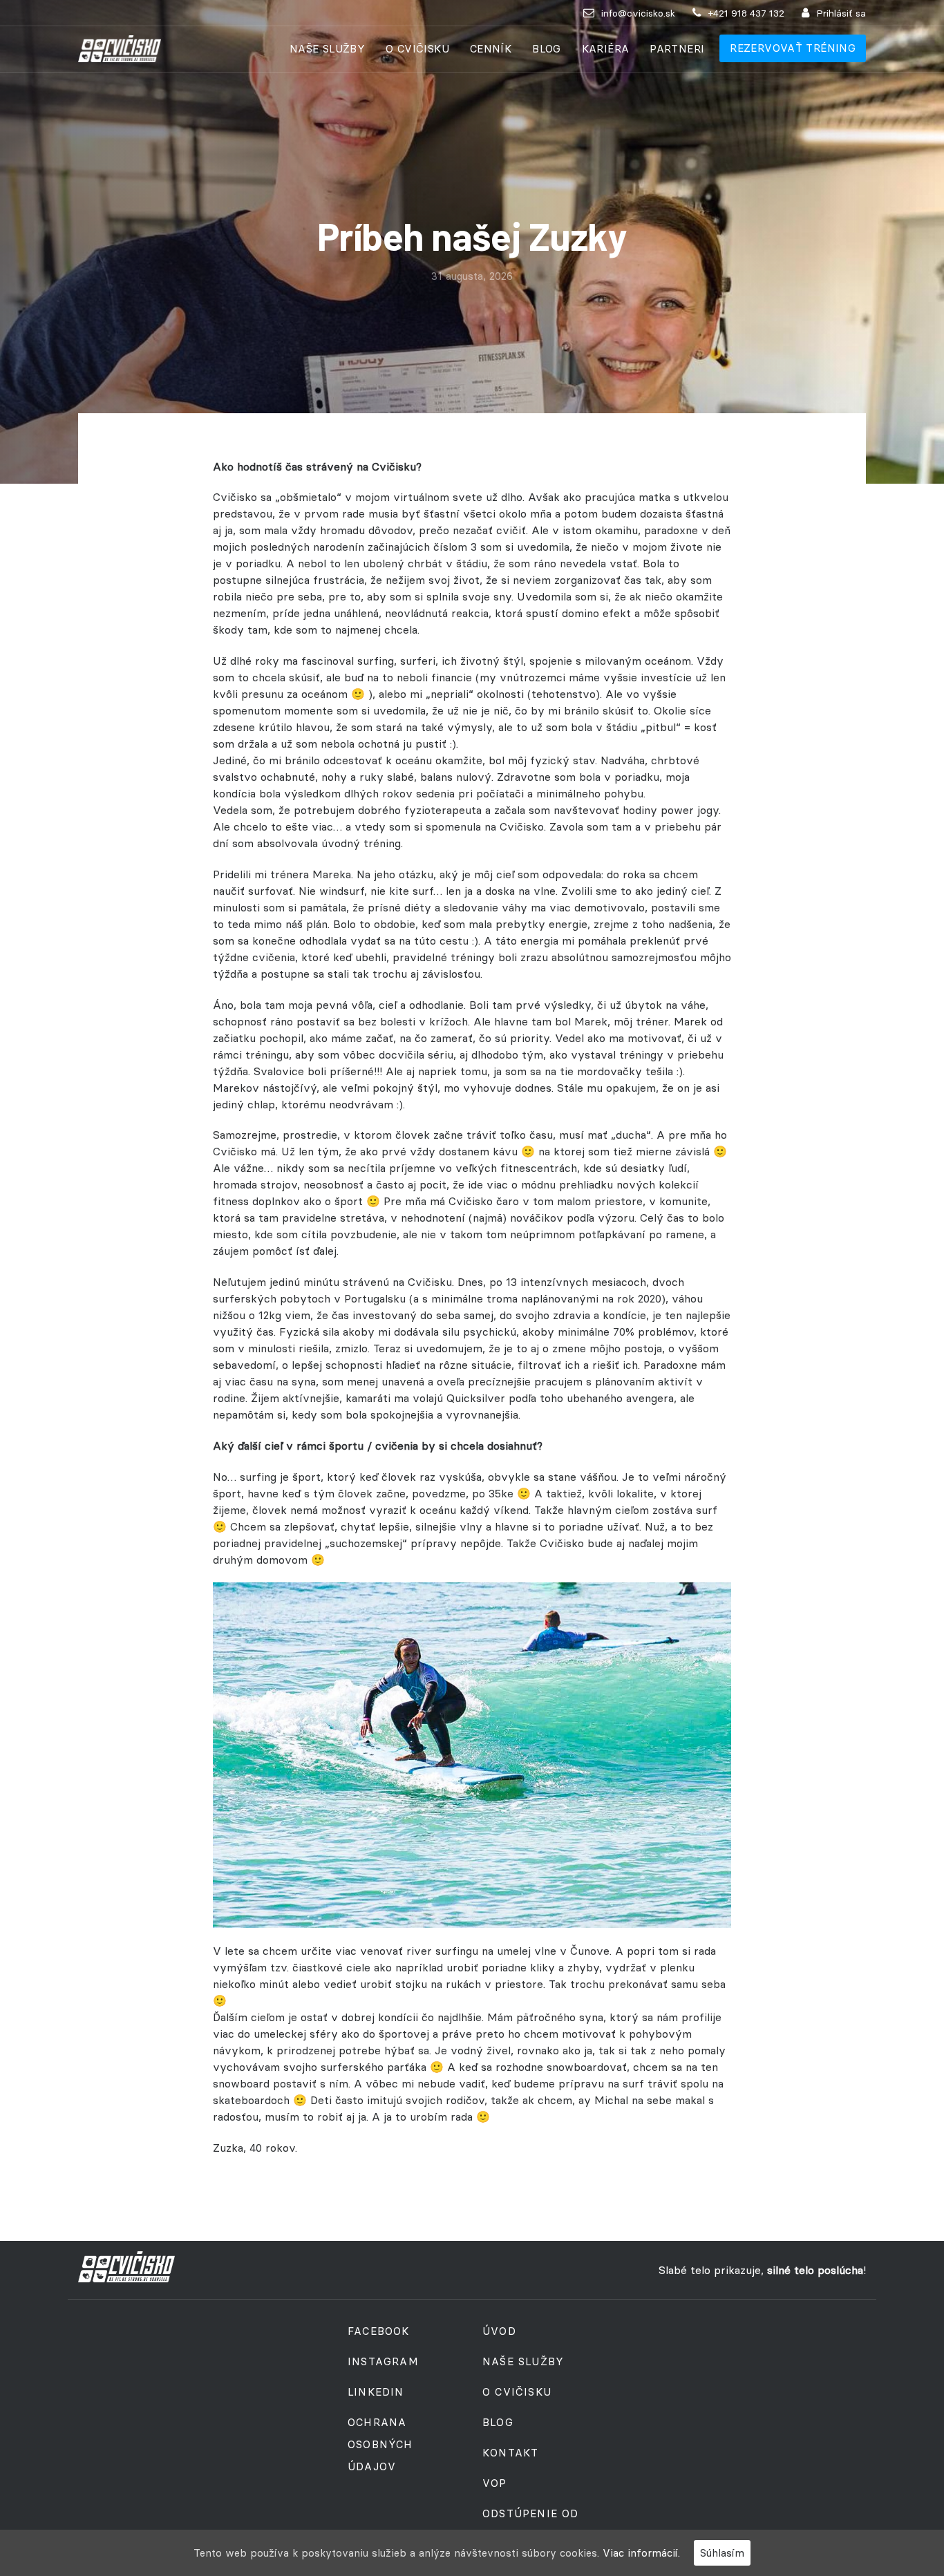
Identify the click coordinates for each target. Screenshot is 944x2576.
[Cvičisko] (120, 49)
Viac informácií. (641, 2553)
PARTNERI (677, 49)
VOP (495, 2483)
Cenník (491, 49)
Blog (547, 49)
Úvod (499, 2331)
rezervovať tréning (793, 48)
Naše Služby (327, 49)
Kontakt (510, 2453)
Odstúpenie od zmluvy (531, 2525)
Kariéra (606, 49)
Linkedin (376, 2392)
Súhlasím (722, 2553)
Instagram (383, 2361)
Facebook (379, 2331)
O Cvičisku (417, 49)
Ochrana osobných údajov (380, 2444)
